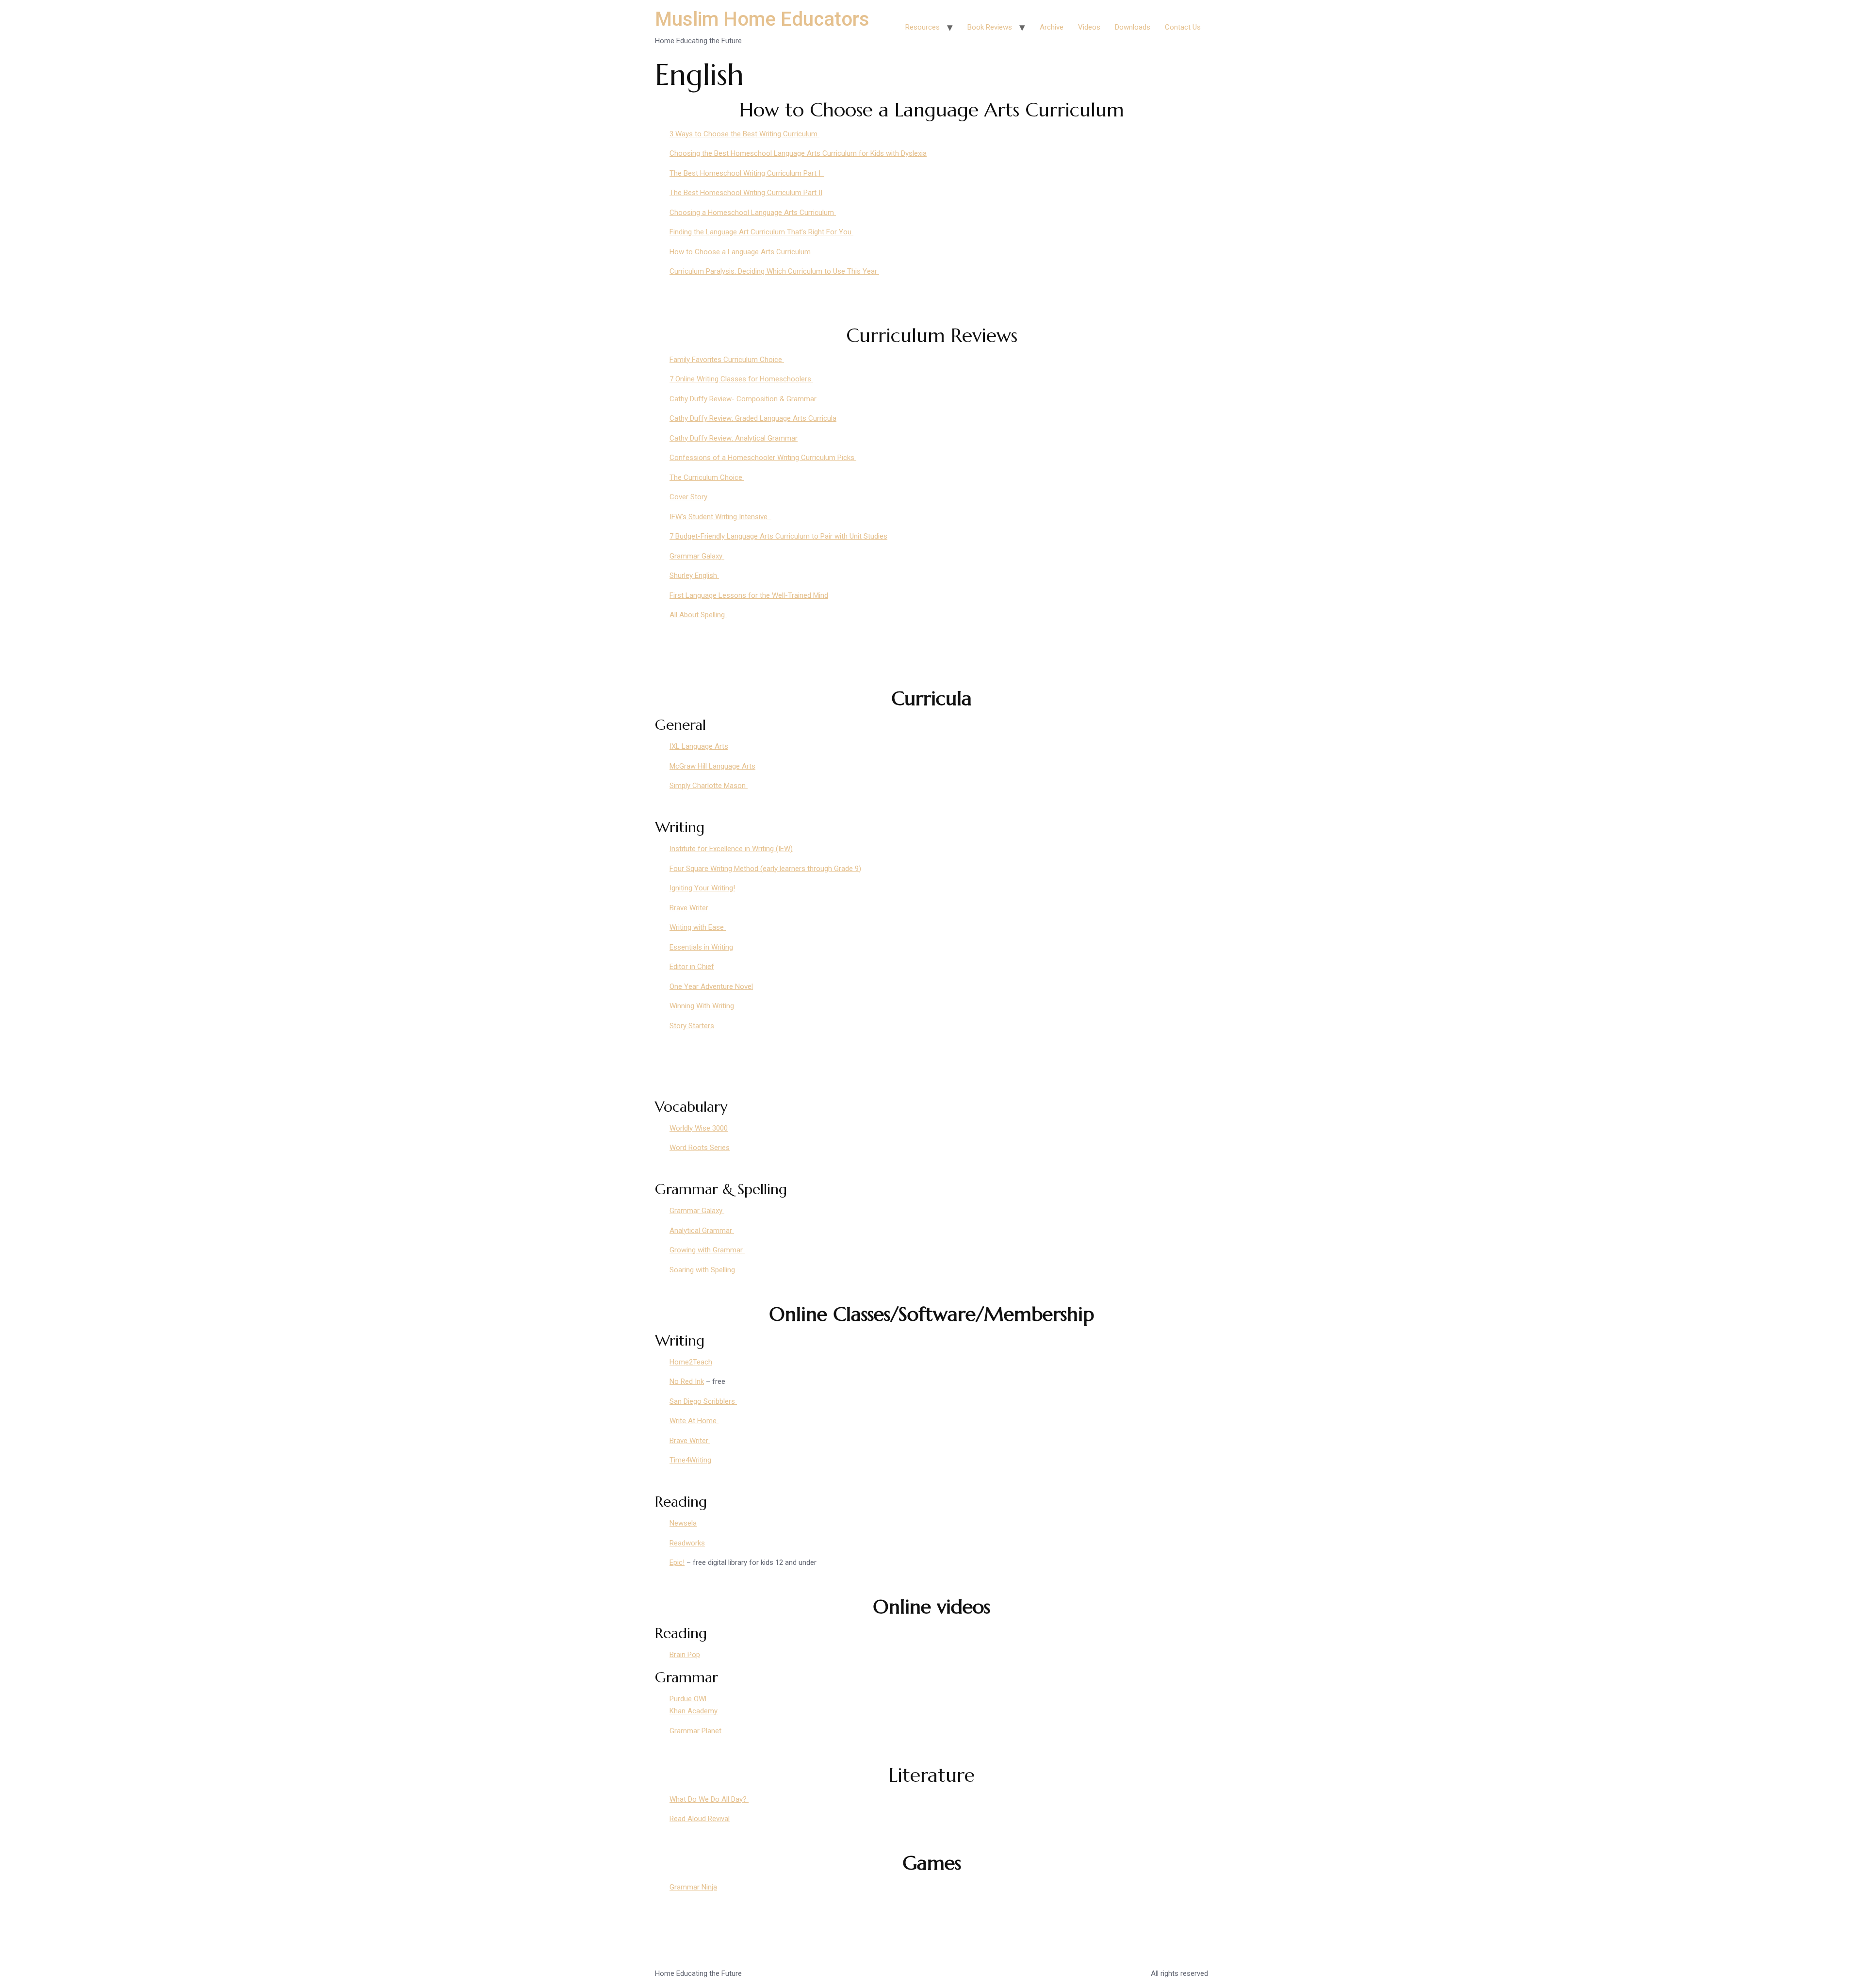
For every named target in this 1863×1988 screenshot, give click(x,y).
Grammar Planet (695, 1731)
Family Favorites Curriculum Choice (727, 360)
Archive (1052, 27)
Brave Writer (689, 908)
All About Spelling (698, 615)
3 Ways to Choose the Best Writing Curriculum (744, 134)
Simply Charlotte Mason (709, 786)
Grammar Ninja (693, 1887)
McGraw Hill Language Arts (712, 766)
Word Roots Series (700, 1148)
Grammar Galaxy (697, 556)
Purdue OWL (689, 1699)
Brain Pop (685, 1655)
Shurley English (694, 575)
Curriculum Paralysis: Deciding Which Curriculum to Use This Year (774, 271)
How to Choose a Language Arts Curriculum (741, 252)
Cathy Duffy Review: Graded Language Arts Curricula (753, 418)
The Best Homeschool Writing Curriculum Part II (746, 193)
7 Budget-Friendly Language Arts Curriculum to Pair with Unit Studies (778, 536)
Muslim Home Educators (762, 19)
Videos (1089, 27)
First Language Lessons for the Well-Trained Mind (749, 595)
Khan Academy (694, 1711)
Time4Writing (690, 1460)
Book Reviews (990, 27)
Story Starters (692, 1026)
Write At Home (694, 1421)
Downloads (1133, 27)
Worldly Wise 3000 (699, 1128)
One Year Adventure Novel (711, 986)
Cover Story (689, 497)
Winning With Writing (703, 1006)
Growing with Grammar (707, 1250)
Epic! (677, 1562)
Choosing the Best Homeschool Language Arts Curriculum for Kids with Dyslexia (798, 153)
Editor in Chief (692, 967)
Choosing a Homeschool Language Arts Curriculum (753, 213)
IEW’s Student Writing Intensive (720, 517)
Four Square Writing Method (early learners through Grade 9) (765, 869)
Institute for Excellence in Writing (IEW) (731, 849)
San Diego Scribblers (703, 1401)
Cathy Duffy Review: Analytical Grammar (734, 438)
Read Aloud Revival (700, 1819)
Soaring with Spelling (703, 1270)
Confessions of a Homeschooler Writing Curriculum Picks (763, 458)
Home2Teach (691, 1362)
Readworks (687, 1543)
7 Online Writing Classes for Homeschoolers (741, 379)
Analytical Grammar (702, 1231)
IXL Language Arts (699, 746)
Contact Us (1183, 27)
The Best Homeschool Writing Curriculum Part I (747, 173)
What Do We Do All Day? (709, 1799)
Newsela (683, 1523)
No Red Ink (687, 1381)
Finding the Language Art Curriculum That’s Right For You (761, 232)
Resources (923, 27)
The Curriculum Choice (707, 477)
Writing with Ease (698, 927)
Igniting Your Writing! (702, 888)
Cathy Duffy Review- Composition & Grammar (744, 399)
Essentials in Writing (701, 947)
